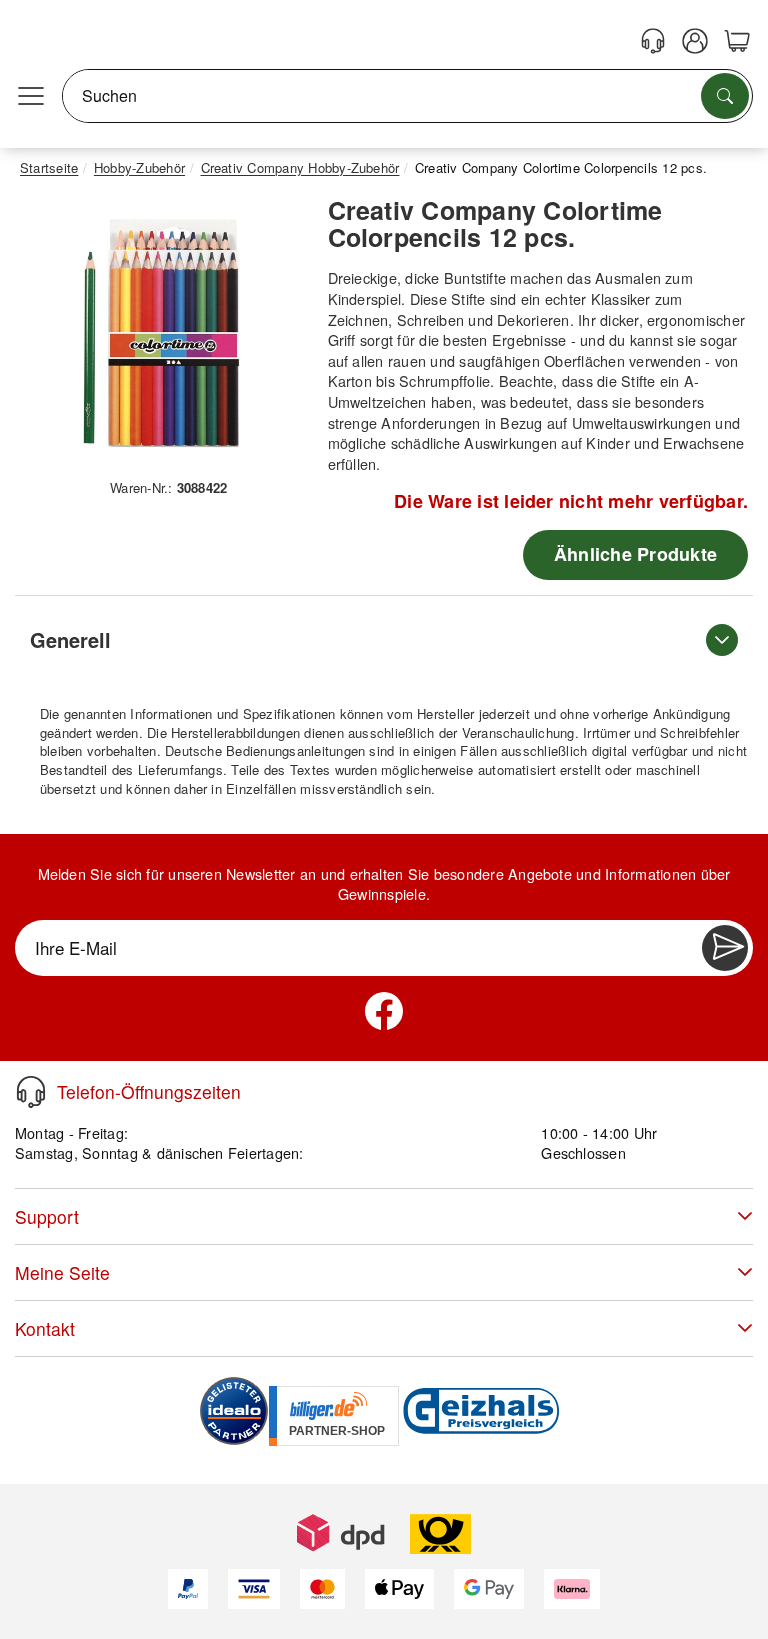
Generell (70, 639)
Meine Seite (62, 1272)
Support (47, 1216)
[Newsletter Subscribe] (725, 948)
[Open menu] (31, 96)
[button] (161, 333)
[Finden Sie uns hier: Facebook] (384, 1011)
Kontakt (45, 1328)
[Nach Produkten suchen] (725, 96)
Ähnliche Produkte (635, 554)
